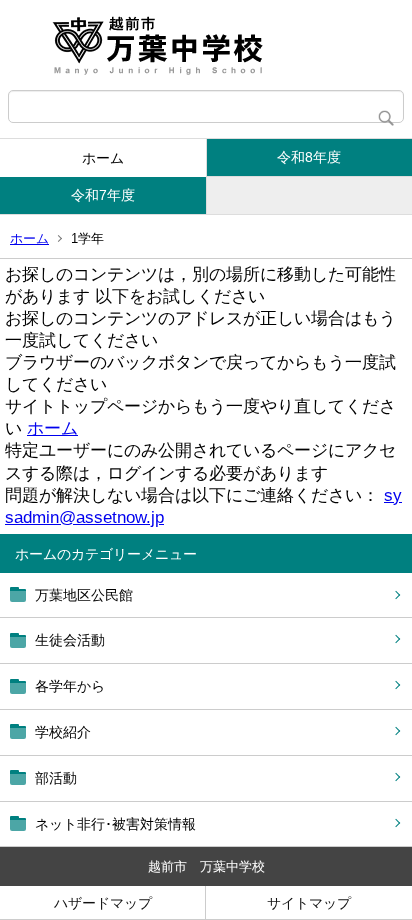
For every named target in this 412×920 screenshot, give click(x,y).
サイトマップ (309, 903)
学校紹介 (63, 732)
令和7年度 (103, 195)
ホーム (103, 158)
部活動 (56, 778)
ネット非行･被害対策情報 (115, 824)
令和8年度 (309, 157)
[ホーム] (206, 45)
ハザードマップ (103, 903)
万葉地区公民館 (84, 595)
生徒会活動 (70, 640)
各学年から (70, 686)
